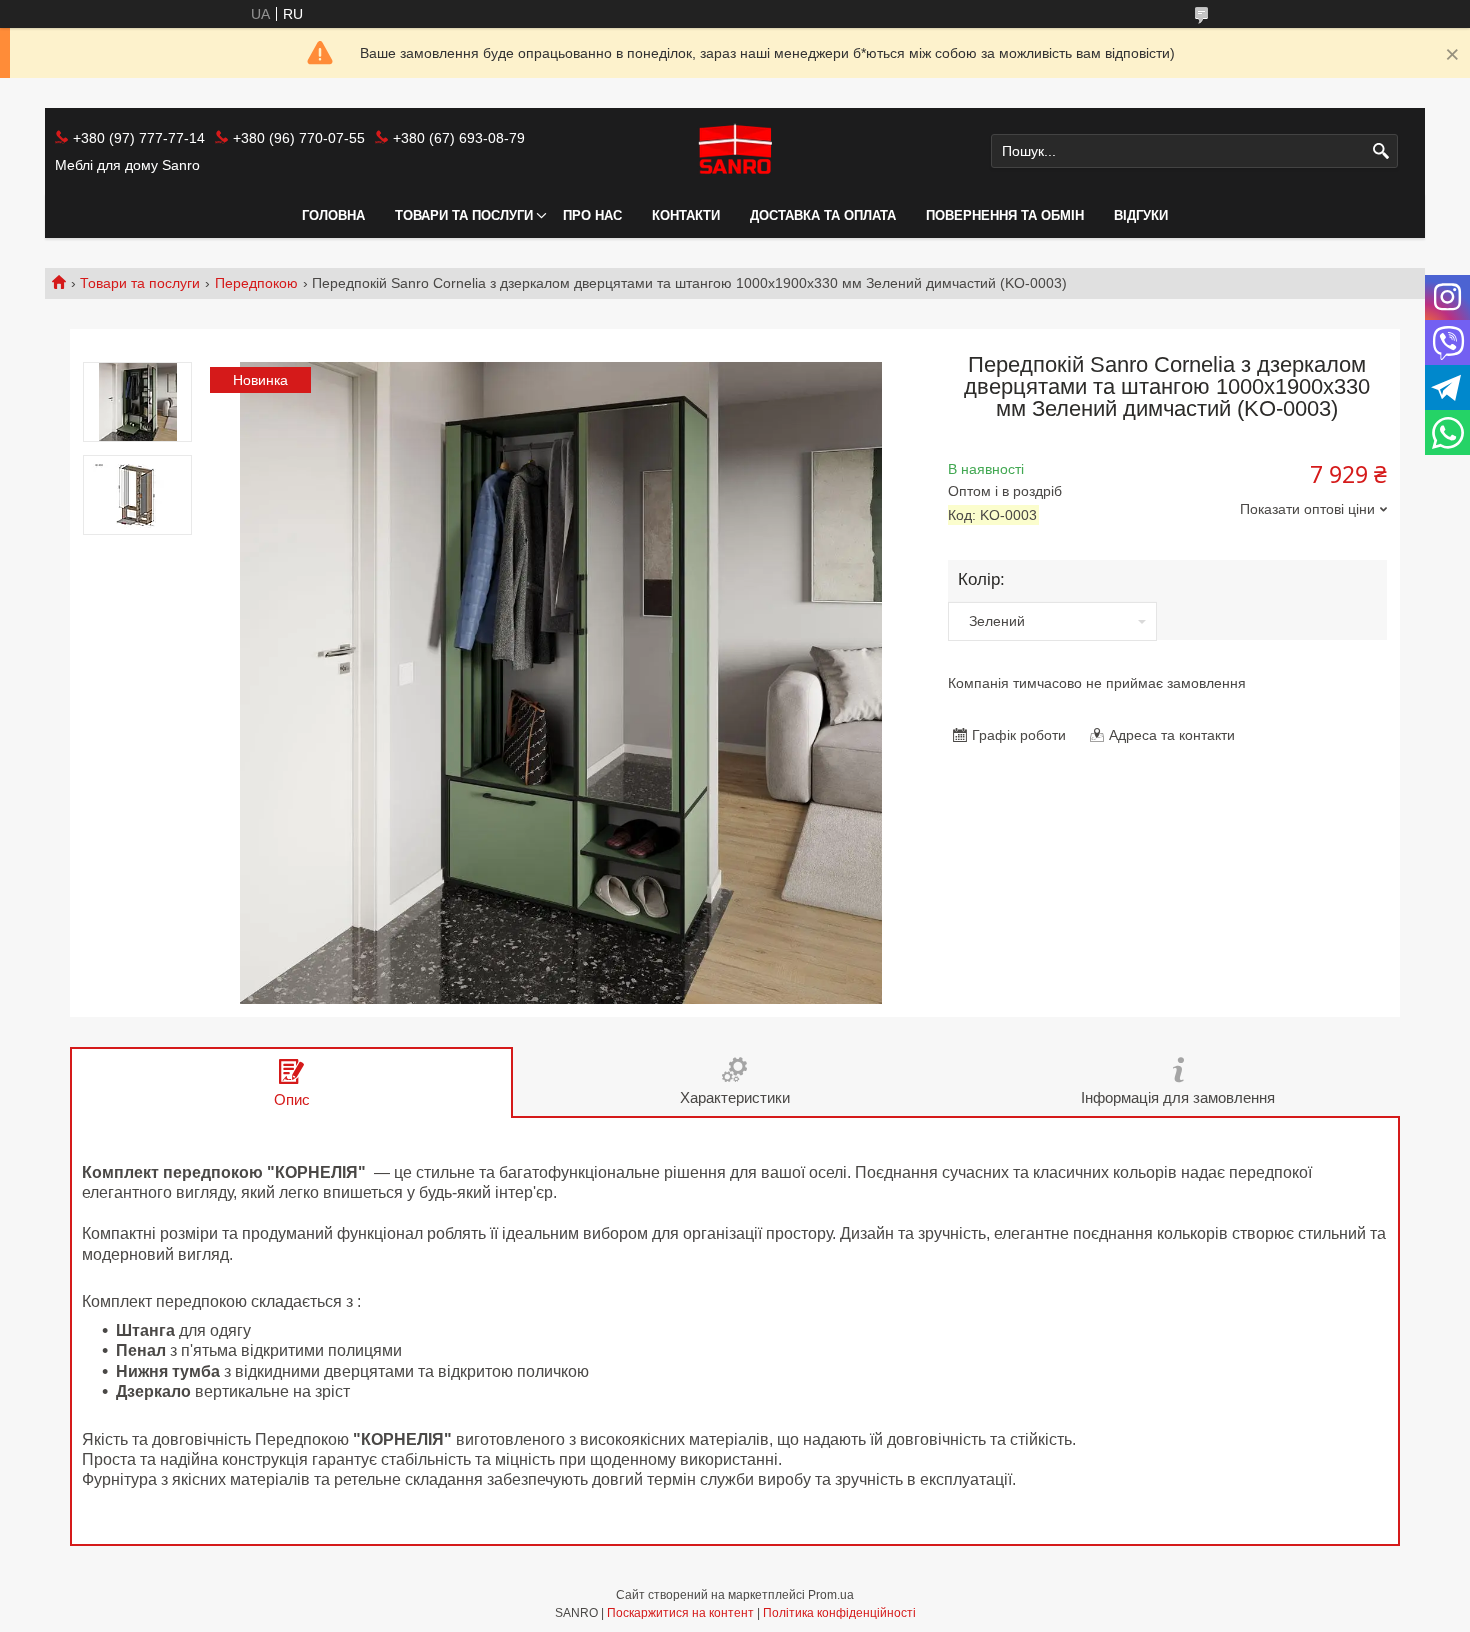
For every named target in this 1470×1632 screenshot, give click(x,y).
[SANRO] (734, 151)
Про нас (592, 215)
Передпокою (256, 283)
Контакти (686, 215)
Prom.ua (831, 1595)
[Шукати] (1380, 151)
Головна (333, 215)
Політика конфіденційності (839, 1613)
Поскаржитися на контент (680, 1613)
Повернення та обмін (1005, 215)
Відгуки (1141, 215)
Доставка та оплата (823, 215)
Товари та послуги (464, 215)
